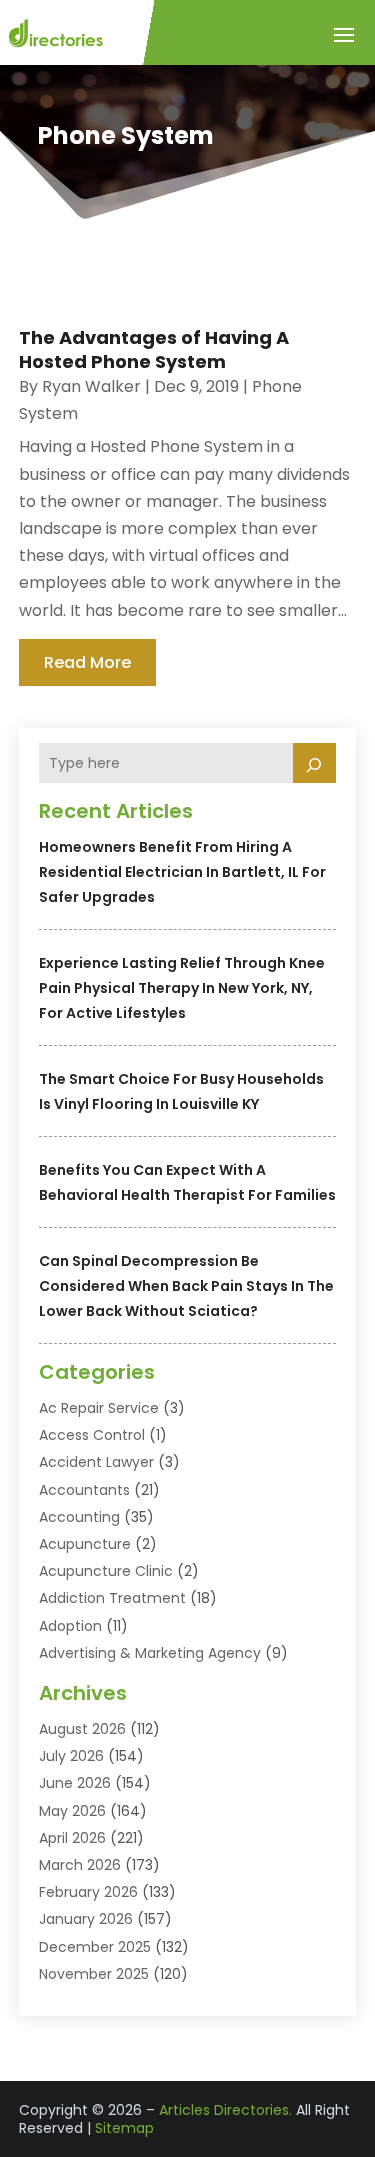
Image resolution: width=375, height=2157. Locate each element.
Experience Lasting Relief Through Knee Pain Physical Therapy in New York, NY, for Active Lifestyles (182, 988)
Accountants (84, 1490)
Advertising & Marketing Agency (150, 1653)
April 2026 (72, 1838)
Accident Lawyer (96, 1462)
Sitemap (124, 2128)
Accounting (79, 1517)
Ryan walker (91, 386)
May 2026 (72, 1811)
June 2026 (75, 1783)
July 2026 (71, 1756)
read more (87, 662)
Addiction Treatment (112, 1598)
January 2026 (86, 1919)
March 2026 (80, 1865)
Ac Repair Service (99, 1408)
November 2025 (94, 1974)
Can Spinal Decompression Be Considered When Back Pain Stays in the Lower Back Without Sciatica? (186, 1286)
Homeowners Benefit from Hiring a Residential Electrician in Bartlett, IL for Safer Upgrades (182, 872)
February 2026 (88, 1892)
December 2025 (95, 1947)
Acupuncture (85, 1544)
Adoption (70, 1626)
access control (92, 1435)
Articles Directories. (225, 2110)
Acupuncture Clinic (106, 1571)
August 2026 (82, 1729)
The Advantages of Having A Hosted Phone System (154, 349)
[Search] (315, 763)
